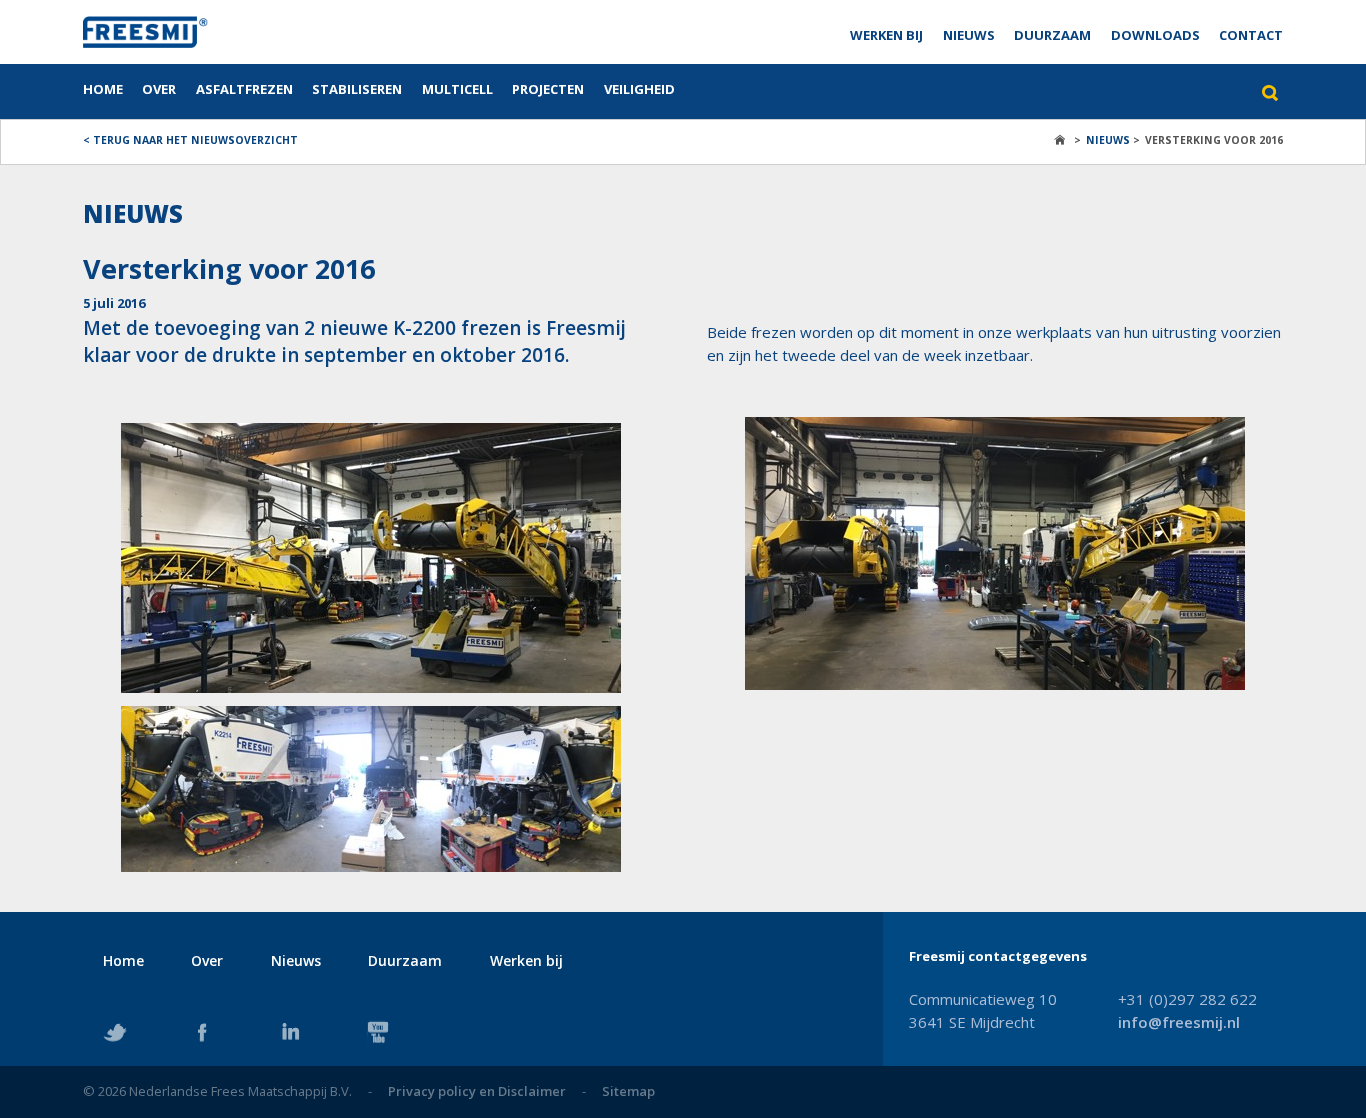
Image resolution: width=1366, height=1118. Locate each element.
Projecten (548, 89)
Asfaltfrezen (244, 89)
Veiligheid (639, 89)
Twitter (115, 1032)
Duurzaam (1052, 35)
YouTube (378, 1032)
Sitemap (628, 1091)
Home (103, 89)
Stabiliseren (357, 89)
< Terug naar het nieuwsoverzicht (190, 140)
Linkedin (290, 1032)
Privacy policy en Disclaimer (477, 1091)
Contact (1251, 35)
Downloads (1155, 35)
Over (159, 89)
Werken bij (886, 35)
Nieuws (969, 35)
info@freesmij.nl (1179, 1022)
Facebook (202, 1032)
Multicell (457, 89)
